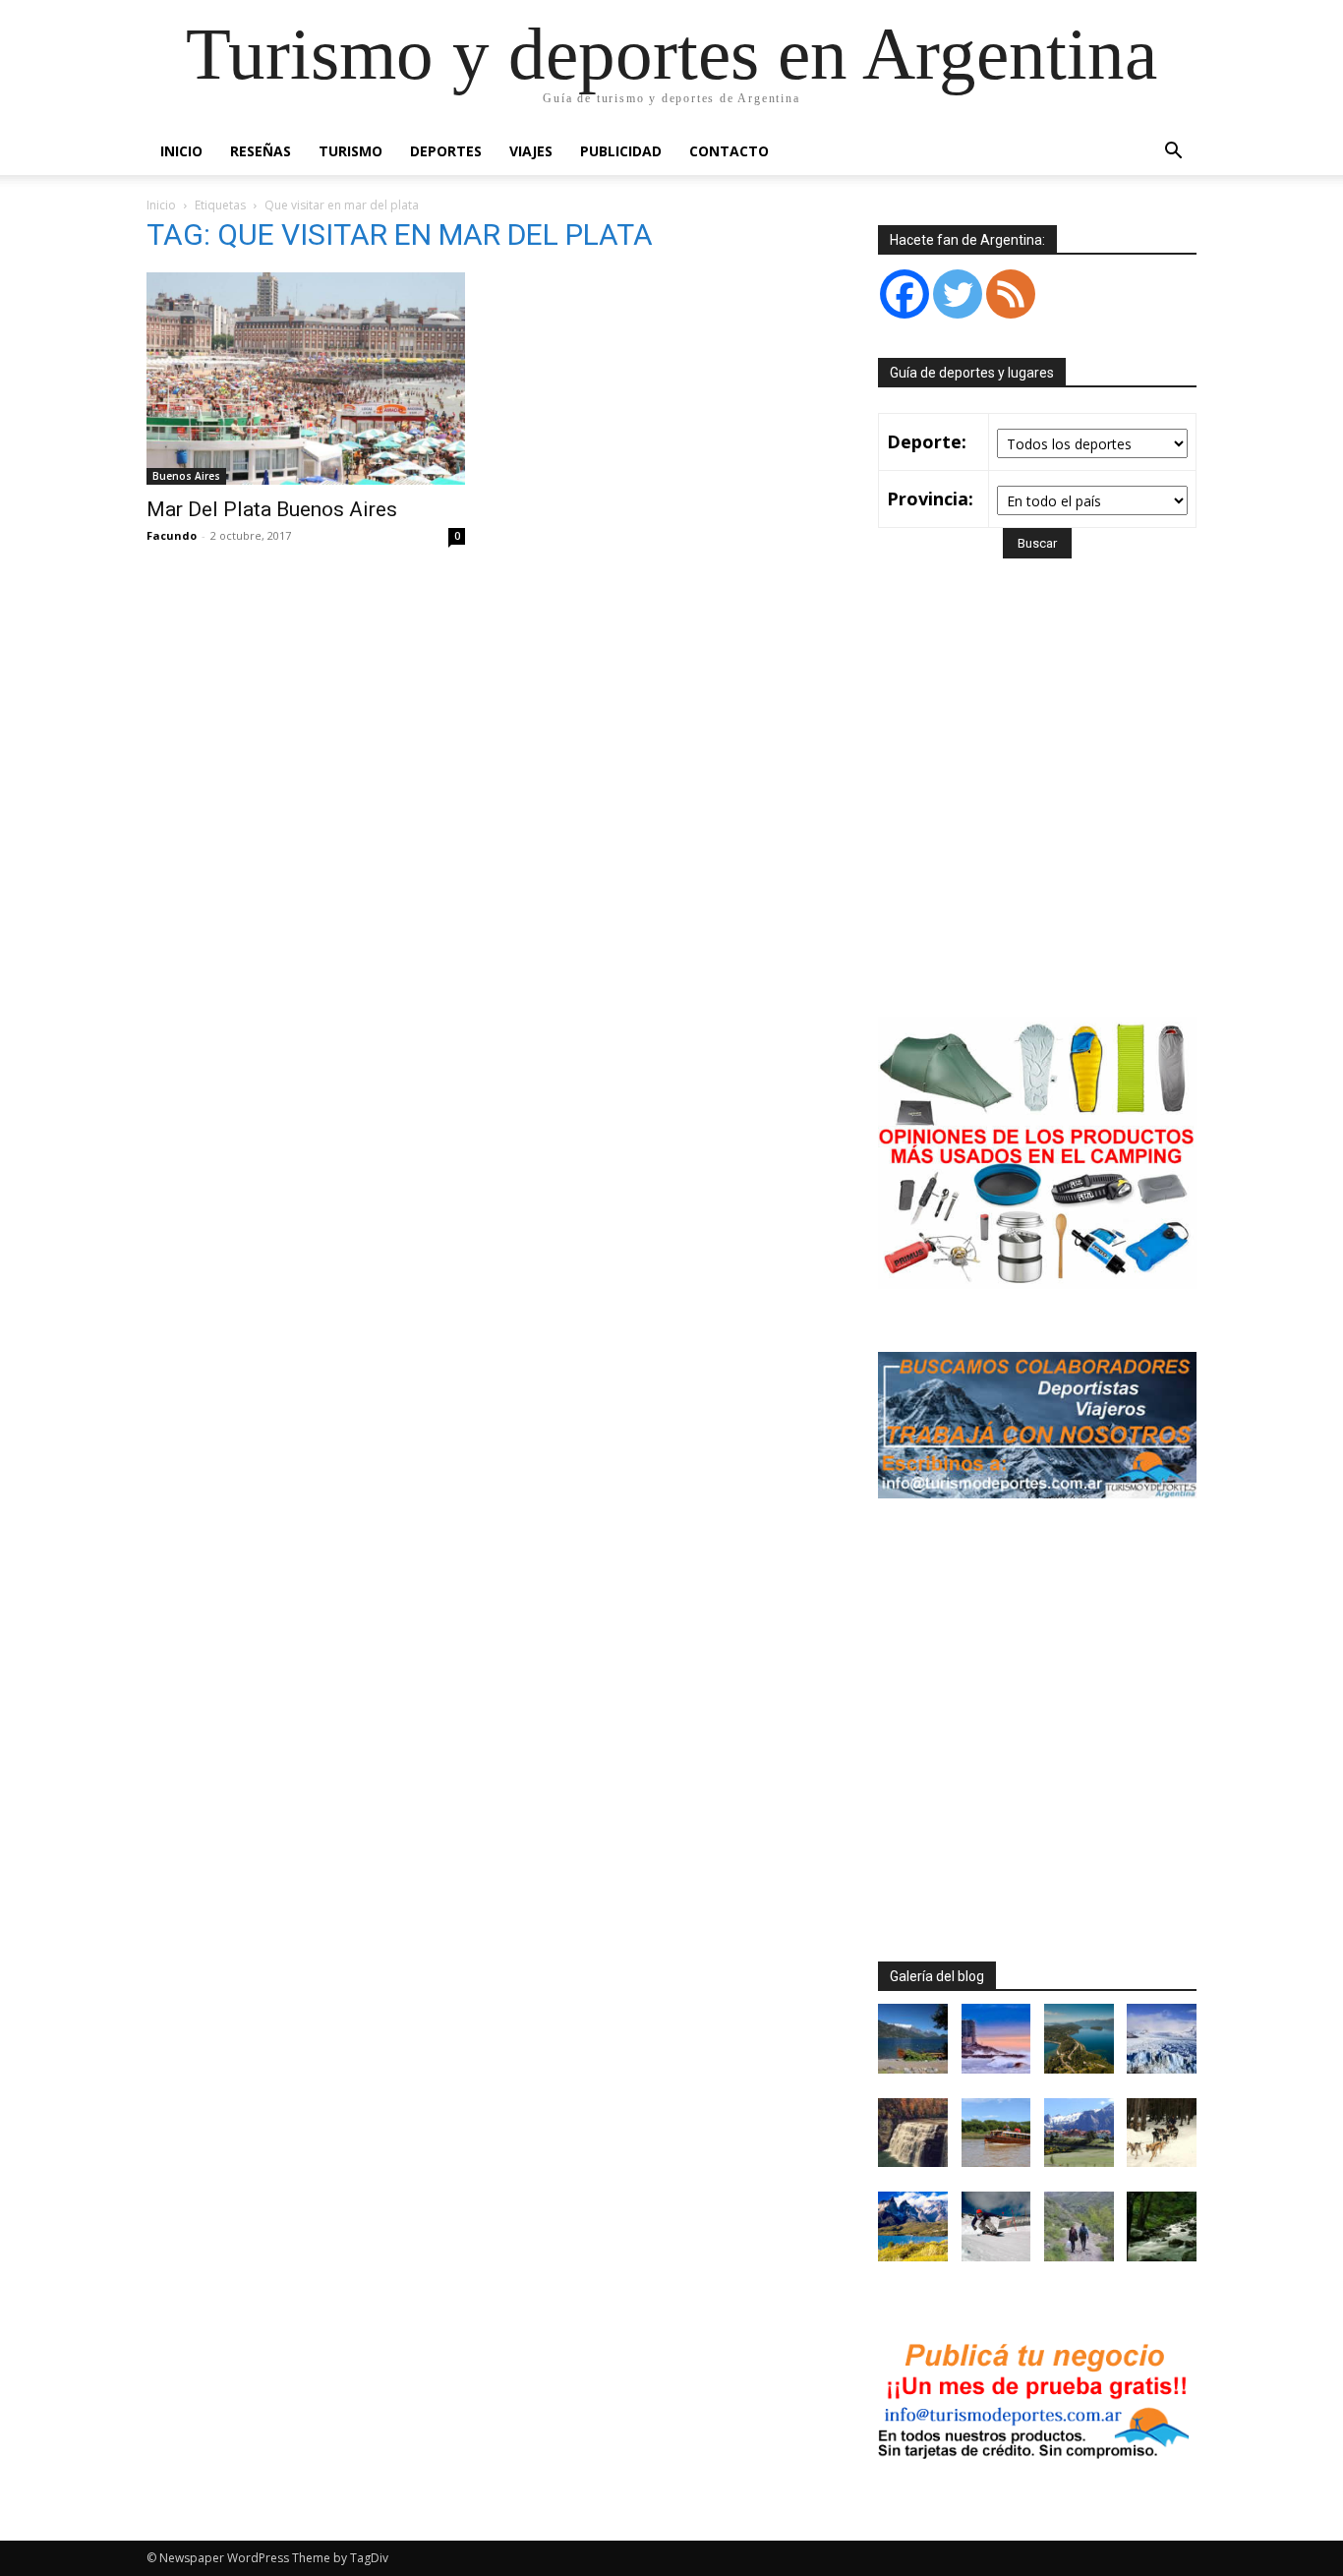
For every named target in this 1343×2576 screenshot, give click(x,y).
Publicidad (621, 151)
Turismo (350, 151)
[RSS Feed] (1011, 294)
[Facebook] (905, 294)
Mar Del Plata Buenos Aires (272, 509)
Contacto (729, 151)
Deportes (446, 151)
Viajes (531, 151)
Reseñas (261, 151)
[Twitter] (958, 294)
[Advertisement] (1043, 816)
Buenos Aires (186, 476)
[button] (1173, 153)
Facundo (172, 535)
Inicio (181, 151)
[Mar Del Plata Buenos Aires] (306, 379)
